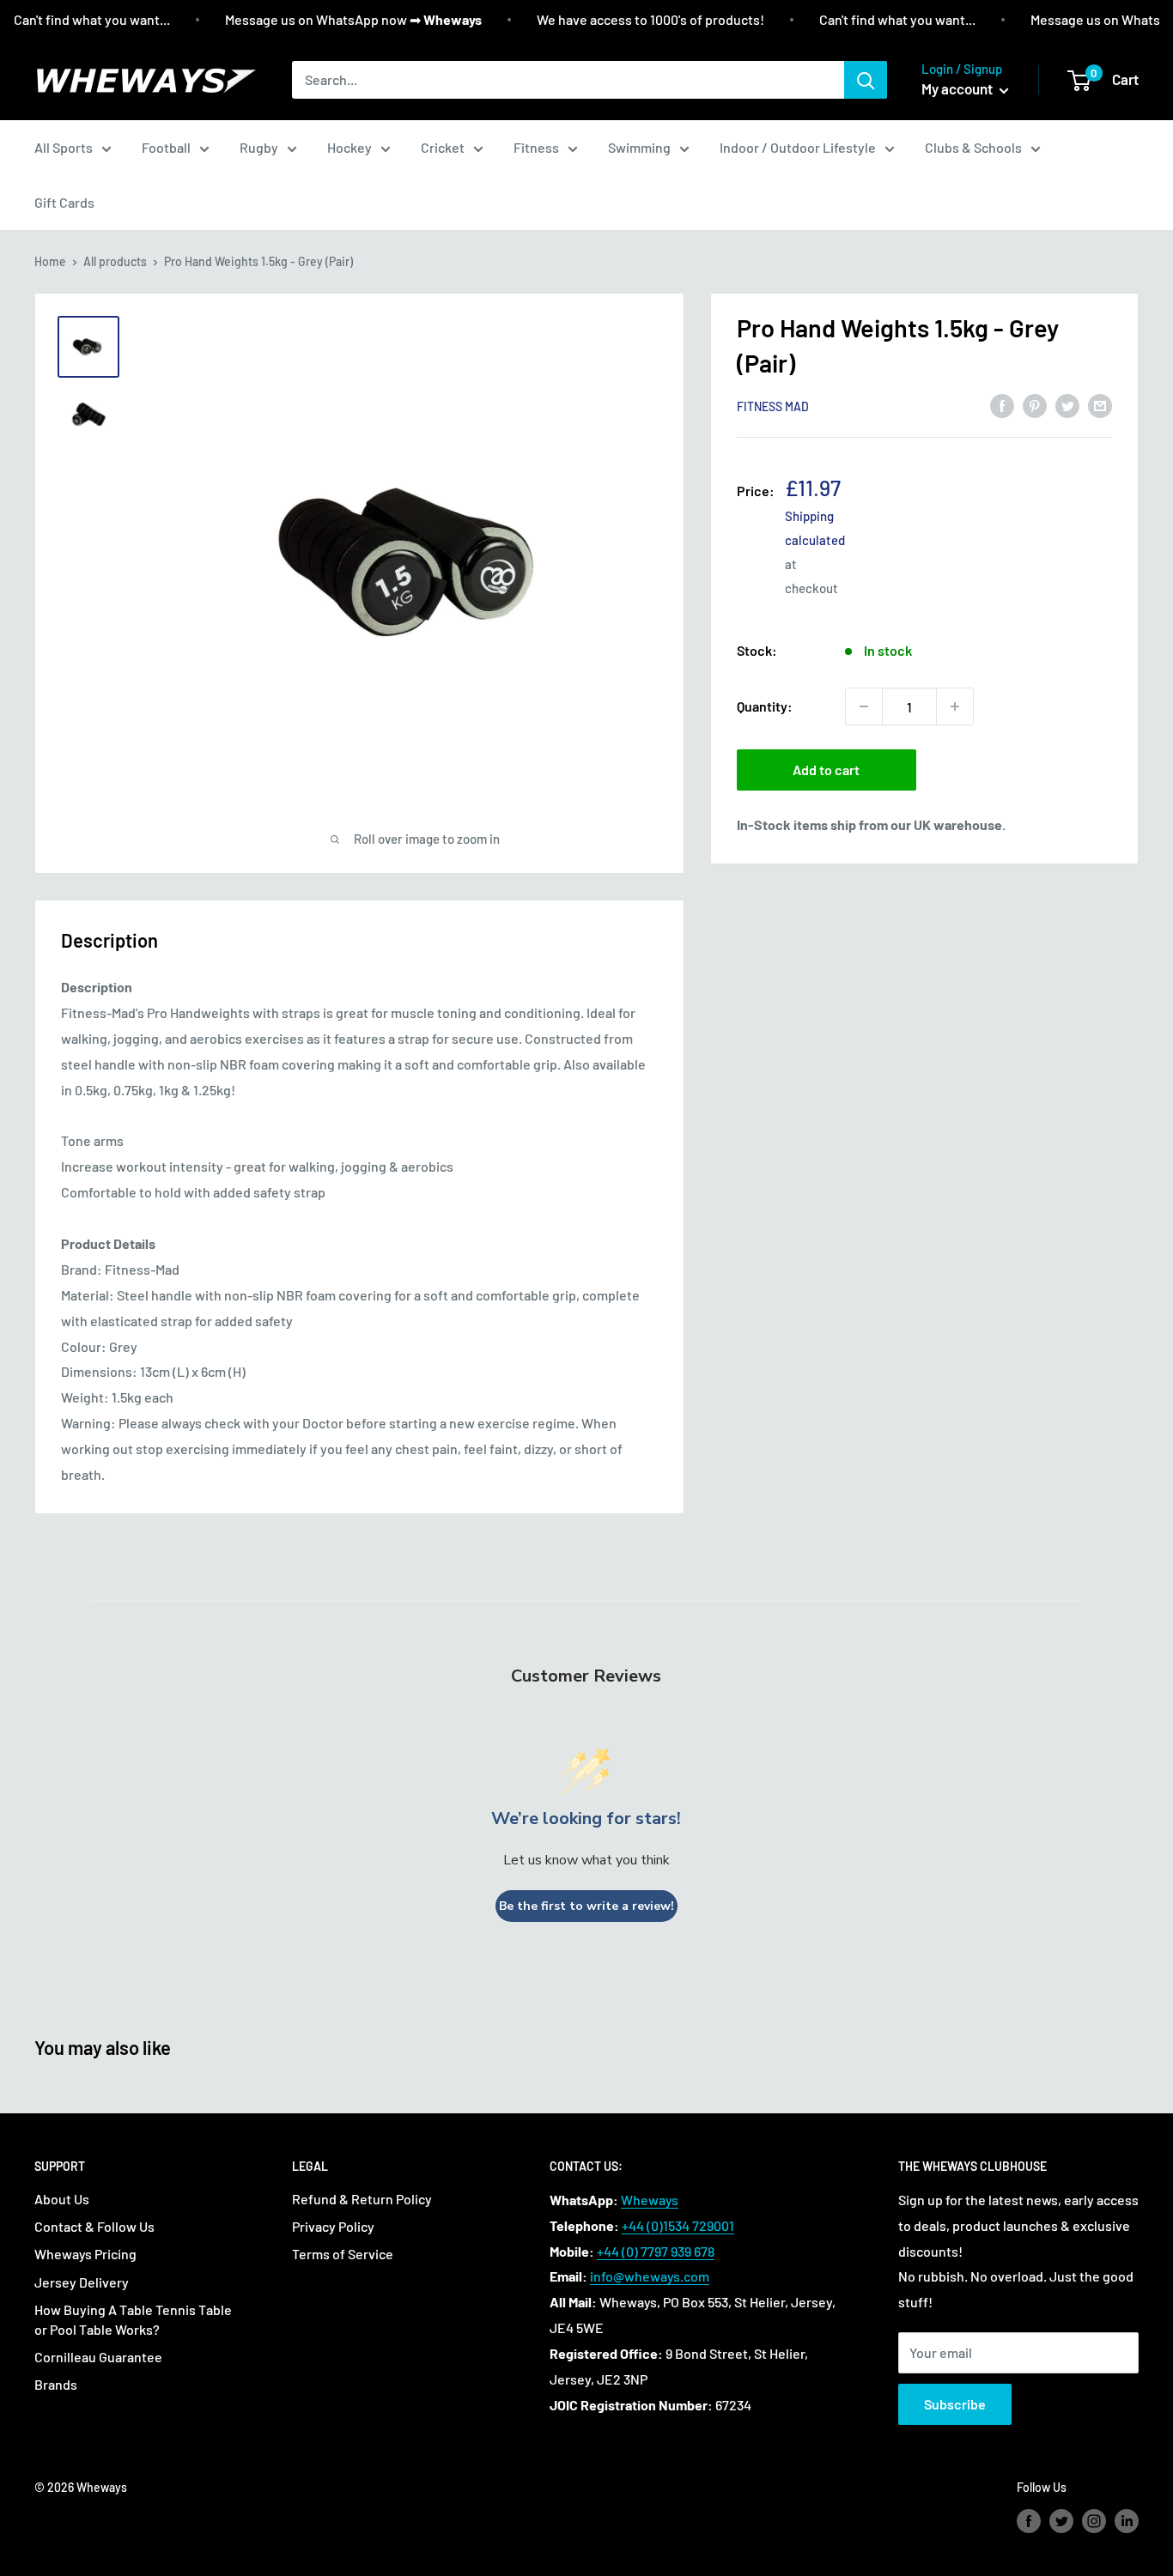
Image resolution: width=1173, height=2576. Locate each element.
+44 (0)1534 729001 (678, 2225)
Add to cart (826, 770)
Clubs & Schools (973, 147)
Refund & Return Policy (362, 2199)
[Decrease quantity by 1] (864, 706)
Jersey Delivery (82, 2282)
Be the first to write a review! (586, 1906)
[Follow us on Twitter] (1061, 2521)
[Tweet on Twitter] (1067, 405)
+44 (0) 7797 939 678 (656, 2251)
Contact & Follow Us (94, 2226)
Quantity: (765, 706)
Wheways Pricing (85, 2254)
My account (958, 88)
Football (166, 147)
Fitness (536, 147)
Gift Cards (64, 202)
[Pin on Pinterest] (1035, 405)
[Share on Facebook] (1002, 405)
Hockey (349, 147)
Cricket (443, 147)
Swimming (639, 147)
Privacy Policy (333, 2226)
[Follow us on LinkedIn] (1127, 2521)
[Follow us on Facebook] (1029, 2521)
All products (115, 261)
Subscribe (955, 2404)
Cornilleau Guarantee (98, 2357)
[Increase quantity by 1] (955, 706)
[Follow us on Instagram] (1094, 2521)
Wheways (650, 2200)
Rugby (259, 147)
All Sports (64, 147)
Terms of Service (343, 2254)
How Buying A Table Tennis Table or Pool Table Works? (133, 2319)
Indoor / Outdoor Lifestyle (798, 147)
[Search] (866, 80)
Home (50, 261)
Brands (56, 2384)
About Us (62, 2199)
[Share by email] (1100, 405)
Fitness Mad (773, 406)
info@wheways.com (650, 2276)
